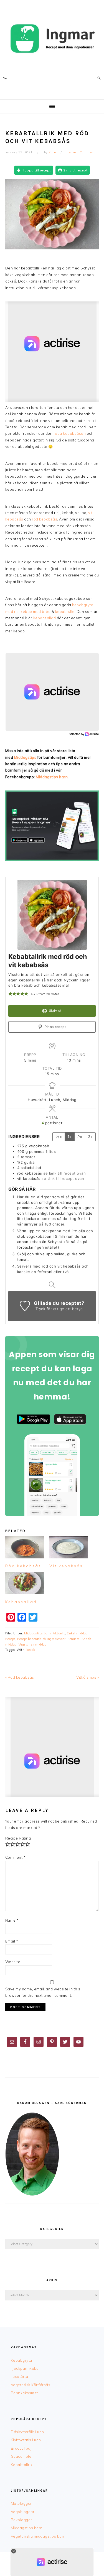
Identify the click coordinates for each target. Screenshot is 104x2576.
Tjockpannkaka (25, 2368)
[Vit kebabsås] (69, 1547)
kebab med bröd (35, 612)
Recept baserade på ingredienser (41, 1639)
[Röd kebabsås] (25, 1547)
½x (59, 1137)
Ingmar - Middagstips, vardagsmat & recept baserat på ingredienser (52, 39)
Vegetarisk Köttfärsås (31, 2385)
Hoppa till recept (36, 170)
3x (90, 1137)
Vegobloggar (23, 2512)
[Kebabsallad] (25, 1583)
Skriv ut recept (75, 170)
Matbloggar (21, 2503)
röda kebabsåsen (70, 433)
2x (80, 1137)
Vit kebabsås (66, 1566)
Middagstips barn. (52, 777)
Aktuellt (59, 1633)
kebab (31, 1650)
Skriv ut (55, 1011)
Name (12, 1920)
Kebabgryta (21, 2360)
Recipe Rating (18, 1838)
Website (13, 1962)
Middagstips (25, 757)
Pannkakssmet (24, 2393)
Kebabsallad (21, 1602)
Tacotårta (20, 2376)
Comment (16, 1857)
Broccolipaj (21, 2448)
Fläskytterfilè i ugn (27, 2432)
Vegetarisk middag (33, 1644)
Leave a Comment (81, 152)
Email (12, 1941)
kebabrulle (65, 612)
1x (70, 1137)
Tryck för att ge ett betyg (59, 1309)
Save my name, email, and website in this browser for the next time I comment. (43, 1992)
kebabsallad (45, 618)
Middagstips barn (37, 1633)
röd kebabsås (45, 519)
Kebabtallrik (22, 2465)
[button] (10, 994)
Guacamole (21, 2456)
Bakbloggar (21, 2520)
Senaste (73, 1639)
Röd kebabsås (23, 1566)
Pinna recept (55, 1027)
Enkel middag (77, 1633)
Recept (10, 1639)
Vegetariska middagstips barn (38, 2536)
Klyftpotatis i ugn (26, 2440)
